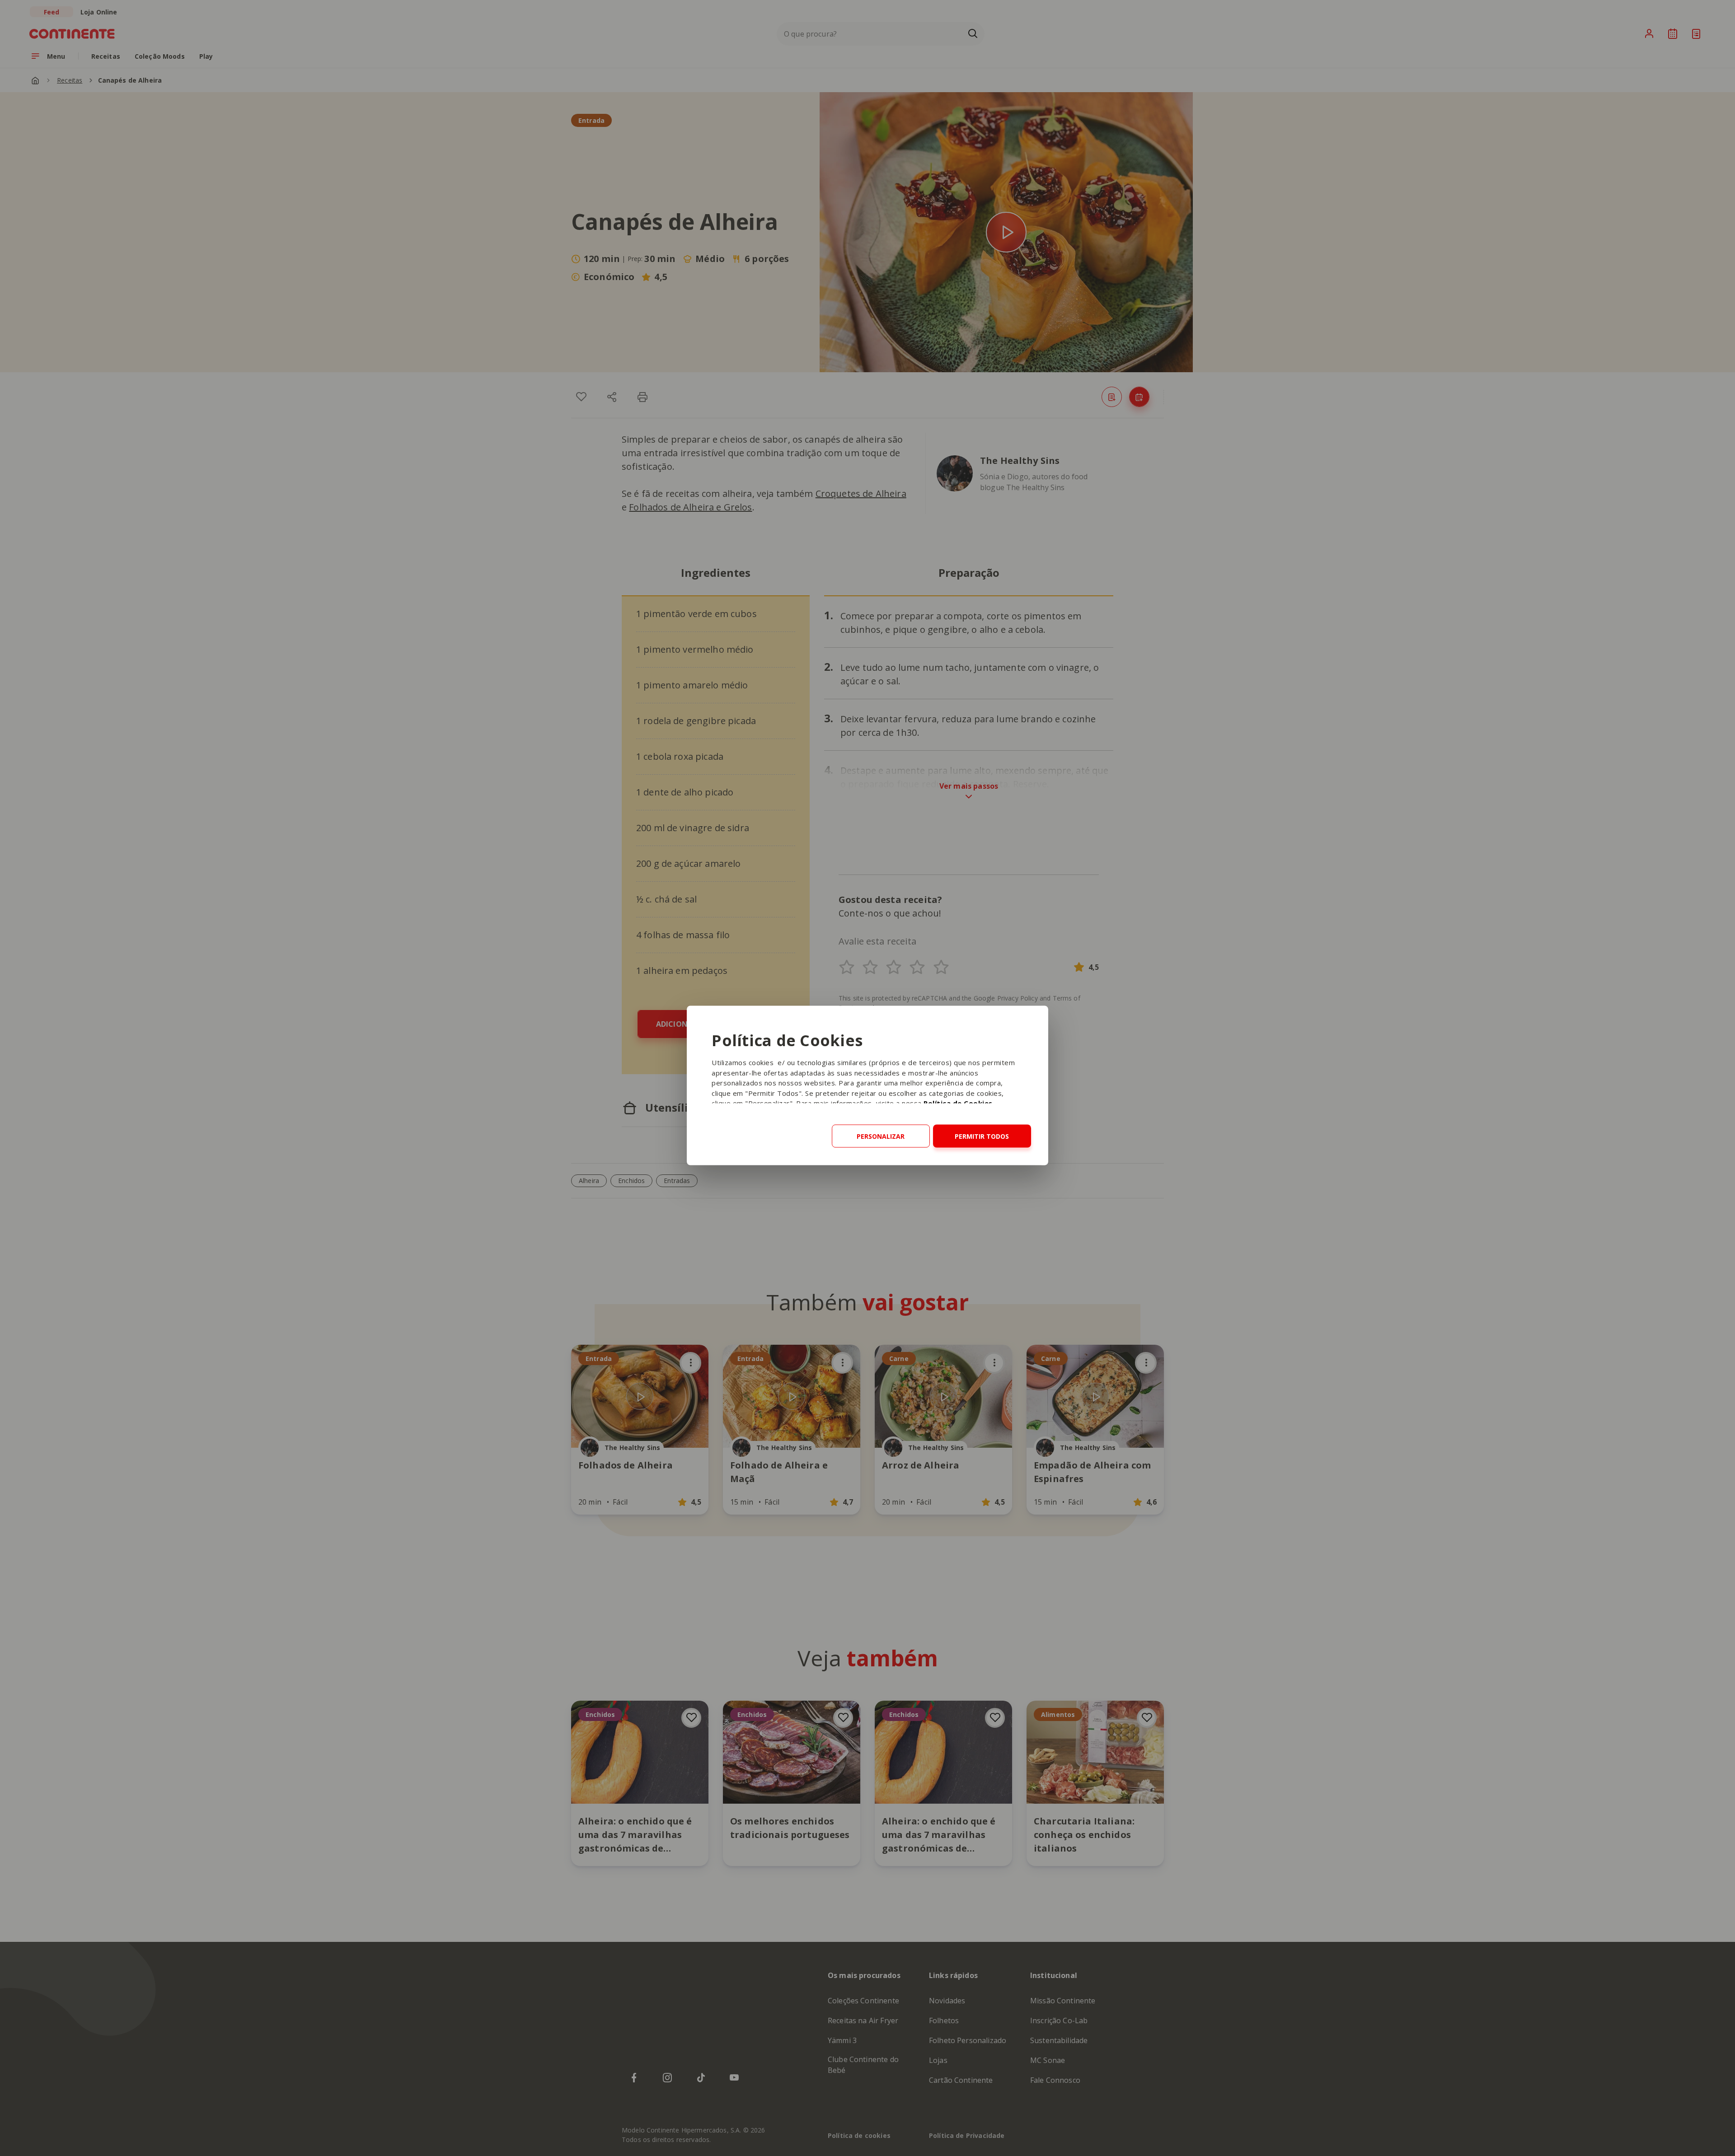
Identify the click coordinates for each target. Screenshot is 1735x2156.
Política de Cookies (958, 1103)
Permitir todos (982, 1136)
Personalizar (881, 1136)
